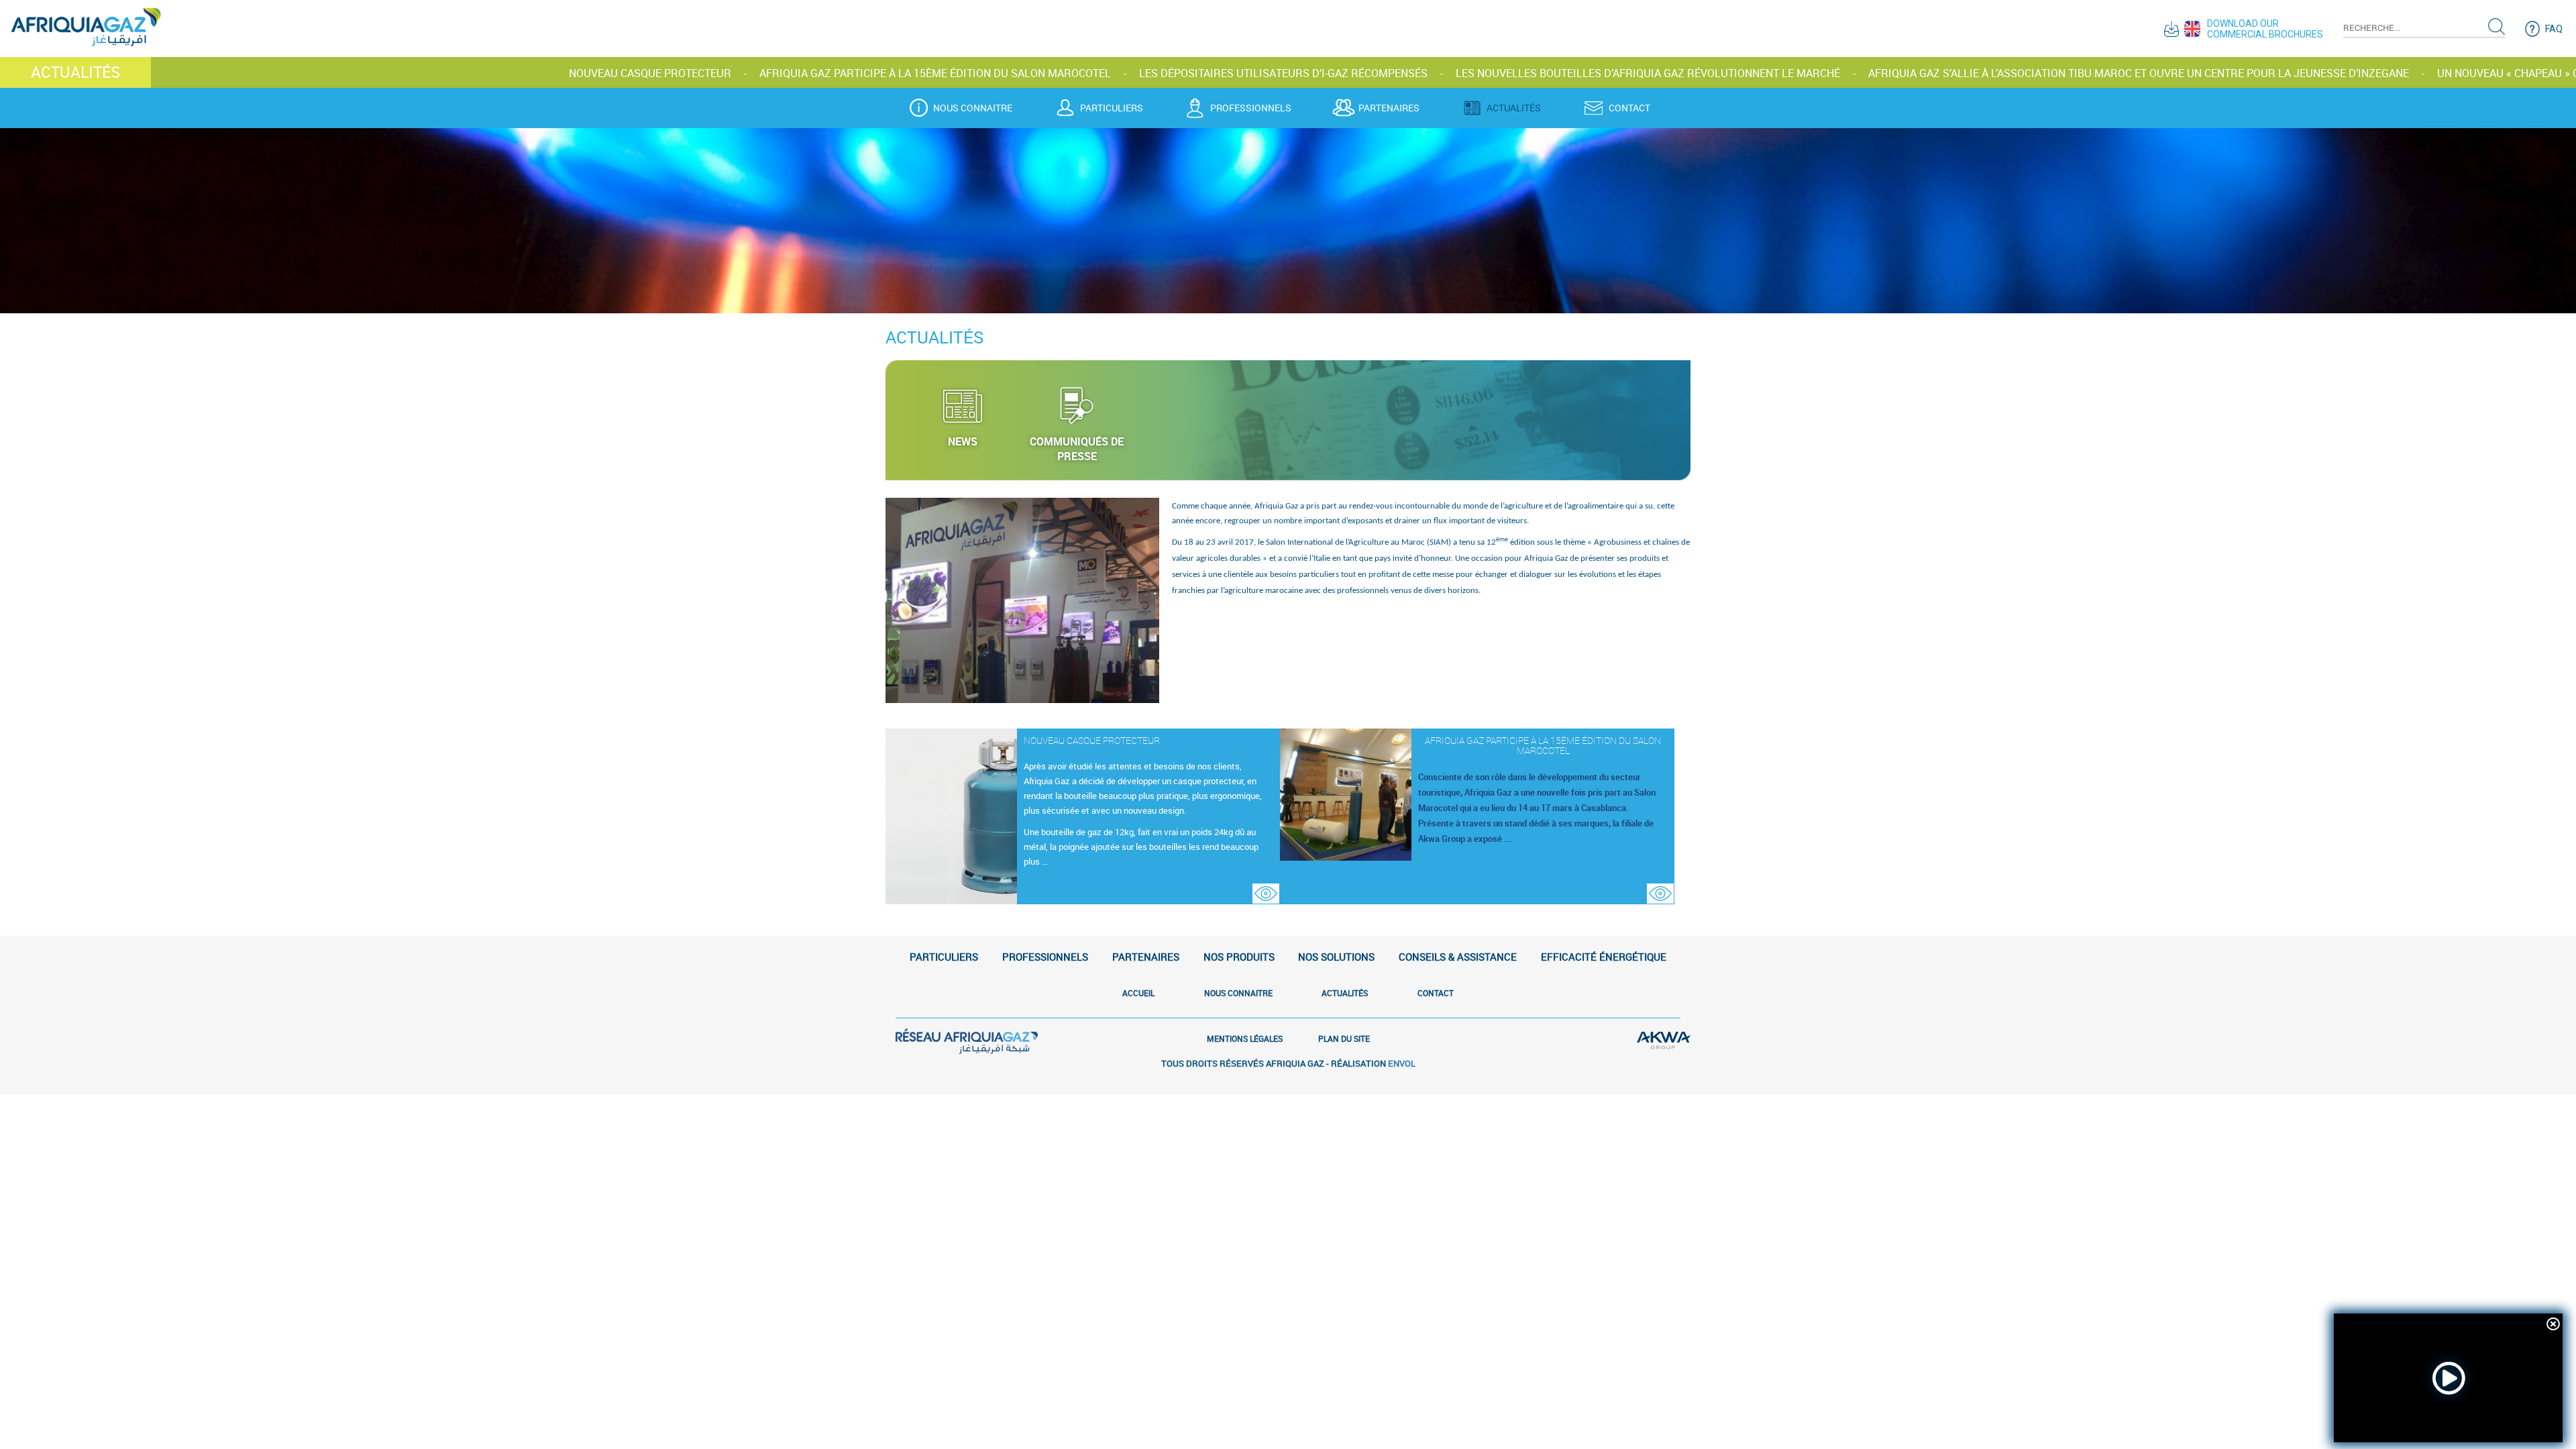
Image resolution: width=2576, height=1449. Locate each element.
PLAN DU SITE (1344, 1038)
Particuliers (1112, 108)
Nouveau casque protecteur (392, 73)
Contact (1629, 108)
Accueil (1138, 993)
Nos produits (1239, 957)
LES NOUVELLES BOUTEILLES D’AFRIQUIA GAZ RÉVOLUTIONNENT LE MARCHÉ (1390, 73)
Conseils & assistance (1458, 957)
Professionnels (1251, 108)
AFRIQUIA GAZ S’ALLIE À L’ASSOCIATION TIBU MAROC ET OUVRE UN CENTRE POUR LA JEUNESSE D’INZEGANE (1881, 73)
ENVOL (1402, 1063)
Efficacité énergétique (1604, 957)
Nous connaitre (973, 108)
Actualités (1514, 108)
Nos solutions (1336, 957)
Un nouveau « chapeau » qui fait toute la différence (2327, 73)
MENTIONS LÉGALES (1245, 1038)
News (963, 441)
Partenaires (1389, 108)
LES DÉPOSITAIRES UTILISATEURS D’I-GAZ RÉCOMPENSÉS (1026, 73)
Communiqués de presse (1077, 449)
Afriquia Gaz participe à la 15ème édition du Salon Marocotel (678, 73)
